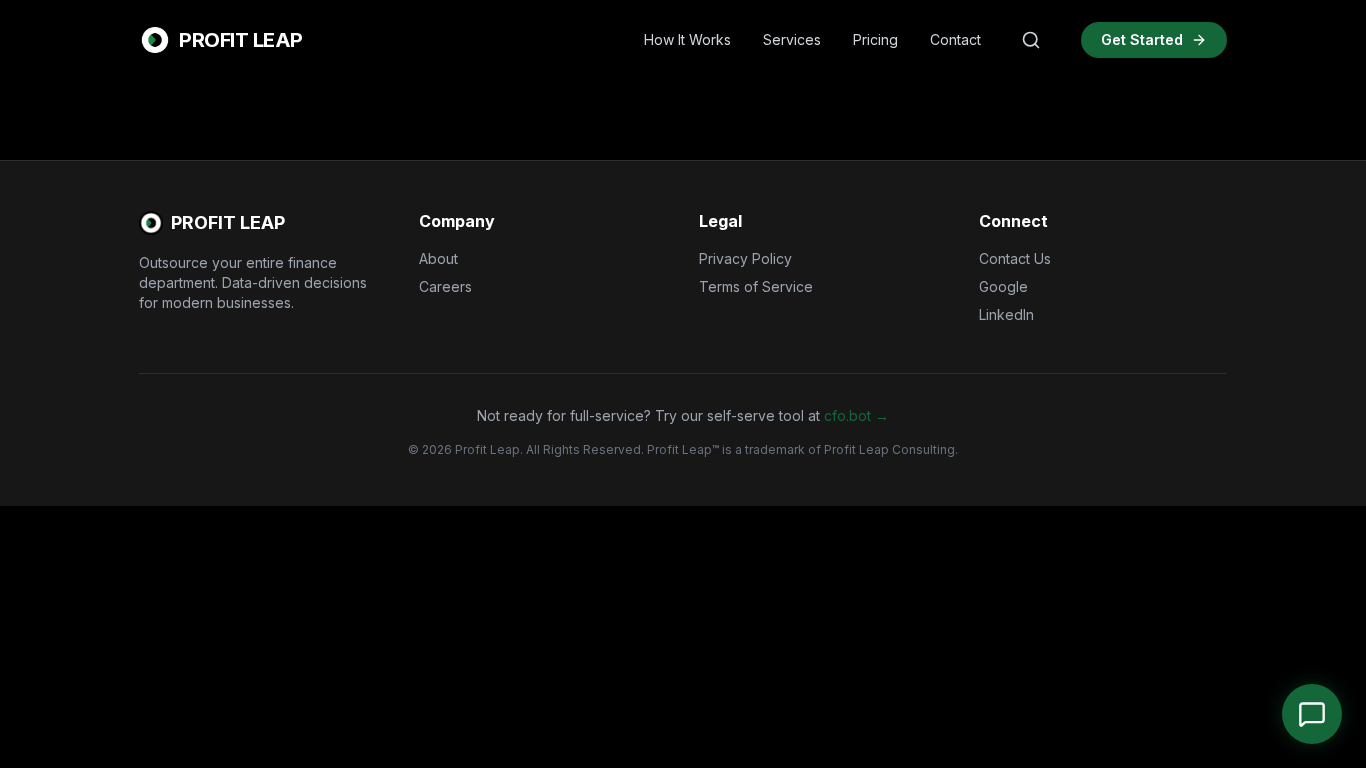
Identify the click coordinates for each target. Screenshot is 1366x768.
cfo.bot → (856, 415)
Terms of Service (756, 286)
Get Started (1142, 39)
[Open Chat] (1312, 714)
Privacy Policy (745, 258)
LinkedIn (1006, 314)
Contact (955, 39)
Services (792, 39)
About (438, 258)
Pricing (875, 39)
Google (1003, 286)
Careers (445, 286)
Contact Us (1015, 258)
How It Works (687, 39)
